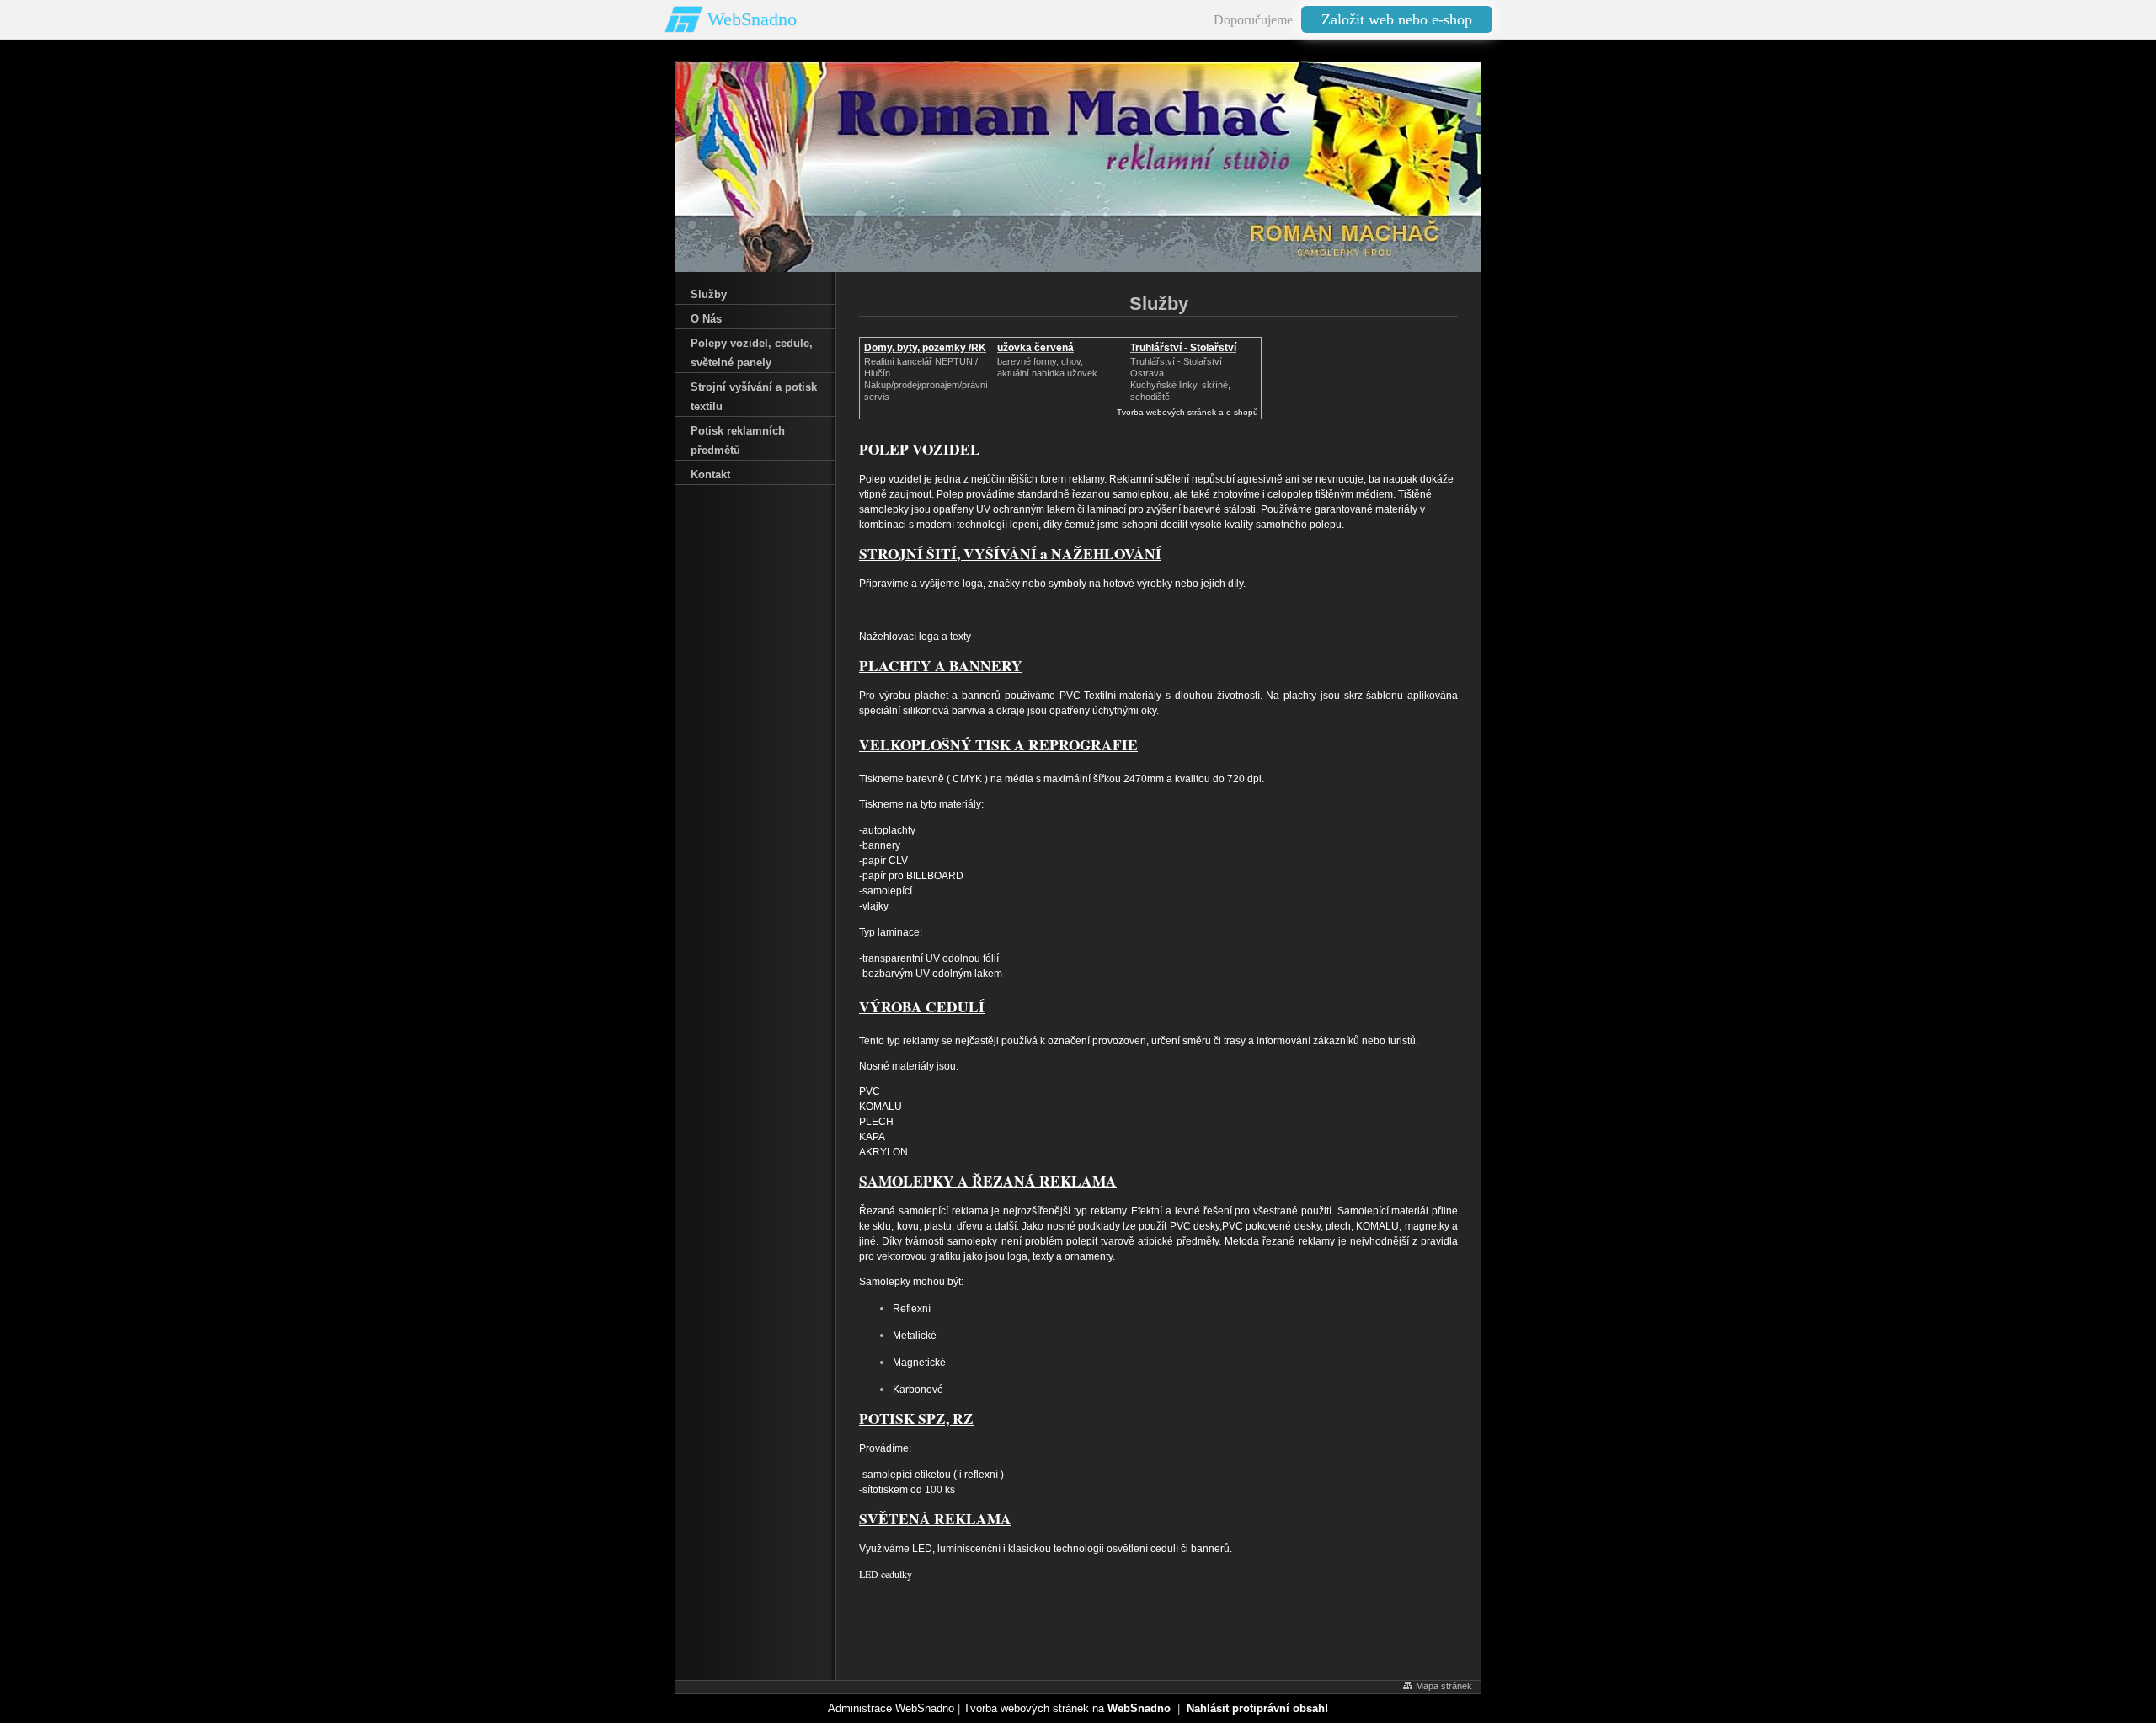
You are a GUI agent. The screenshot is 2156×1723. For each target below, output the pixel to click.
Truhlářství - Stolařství (1183, 348)
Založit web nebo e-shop (1397, 19)
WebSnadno (752, 19)
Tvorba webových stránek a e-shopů (1187, 412)
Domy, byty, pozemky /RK (925, 348)
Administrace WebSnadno (891, 1708)
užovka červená (1035, 348)
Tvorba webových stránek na (1067, 1708)
